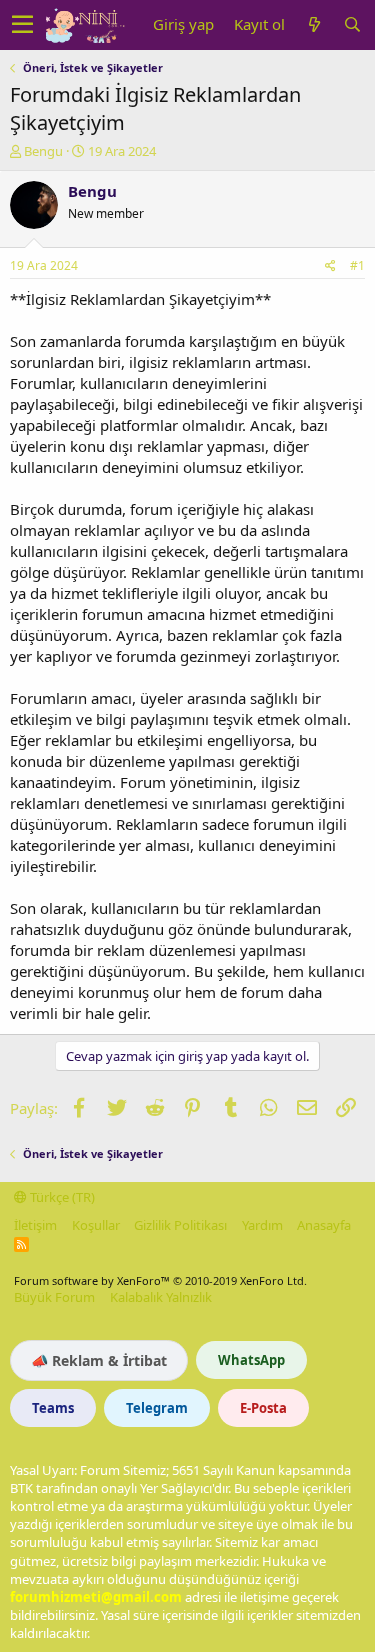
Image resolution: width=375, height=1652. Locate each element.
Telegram (157, 1408)
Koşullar (96, 1225)
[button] (22, 25)
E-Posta (263, 1408)
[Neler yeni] (314, 24)
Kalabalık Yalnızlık (161, 1297)
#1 (357, 265)
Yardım (262, 1225)
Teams (53, 1408)
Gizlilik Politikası (180, 1225)
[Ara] (352, 24)
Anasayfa (324, 1225)
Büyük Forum (54, 1297)
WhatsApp (251, 1360)
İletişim (35, 1225)
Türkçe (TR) (61, 1197)
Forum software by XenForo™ (160, 1280)
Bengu (43, 151)
